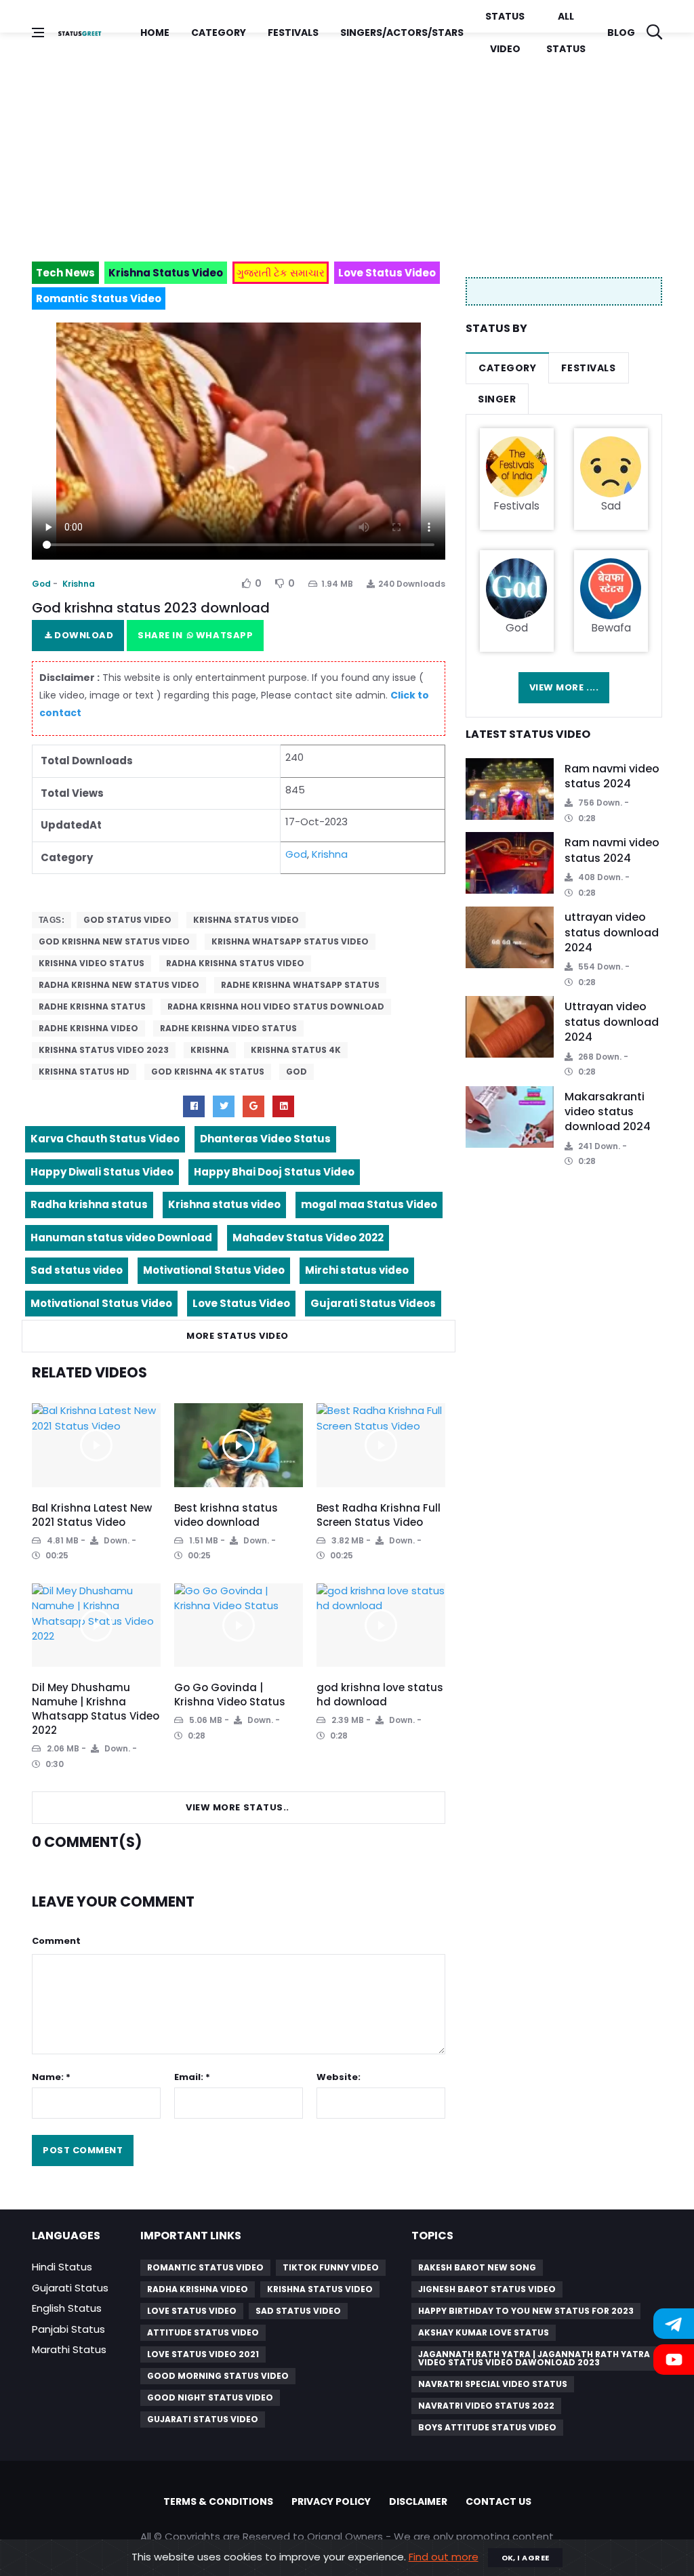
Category (219, 33)
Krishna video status (91, 963)
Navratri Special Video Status (493, 2384)
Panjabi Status (68, 2329)
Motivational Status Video (214, 1270)
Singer (497, 399)
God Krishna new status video (114, 941)
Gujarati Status (70, 2288)
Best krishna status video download (226, 1515)
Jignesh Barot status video (487, 2289)
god (297, 1072)
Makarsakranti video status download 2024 (608, 1112)
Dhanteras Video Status (265, 1139)
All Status (566, 33)
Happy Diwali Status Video (102, 1172)
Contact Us (498, 2501)
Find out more (444, 2557)
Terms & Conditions (218, 2501)
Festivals (293, 33)
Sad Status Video (298, 2311)
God (41, 584)
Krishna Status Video (320, 2289)
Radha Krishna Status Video (235, 963)
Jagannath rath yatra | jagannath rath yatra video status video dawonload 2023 (534, 2358)
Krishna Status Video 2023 (104, 1050)
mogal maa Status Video (369, 1204)
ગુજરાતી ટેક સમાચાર (281, 273)
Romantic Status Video (205, 2267)
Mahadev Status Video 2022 (308, 1238)
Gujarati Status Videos (373, 1303)
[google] (253, 1106)
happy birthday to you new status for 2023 (526, 2311)
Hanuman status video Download (121, 1238)
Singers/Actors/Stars (402, 33)
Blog (621, 33)
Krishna (79, 584)
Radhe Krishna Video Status (228, 1028)
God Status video (127, 920)
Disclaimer (418, 2501)
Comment (56, 1941)
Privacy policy (331, 2501)
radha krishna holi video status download (276, 1006)
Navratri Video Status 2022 (486, 2406)
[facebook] (194, 1106)
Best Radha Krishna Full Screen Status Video (379, 1515)
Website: (339, 2077)
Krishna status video (246, 920)
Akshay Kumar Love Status (484, 2332)
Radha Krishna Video (198, 2289)
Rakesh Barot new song (477, 2267)
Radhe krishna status (92, 1006)
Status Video (505, 33)
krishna (210, 1050)
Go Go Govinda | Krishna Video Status (230, 1695)
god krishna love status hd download (380, 1695)
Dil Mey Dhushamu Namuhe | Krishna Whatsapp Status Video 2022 (96, 1709)
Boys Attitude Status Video (487, 2427)
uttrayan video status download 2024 (612, 932)
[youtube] (283, 1106)
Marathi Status (69, 2349)
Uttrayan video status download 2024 (612, 1022)
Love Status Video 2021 (203, 2354)
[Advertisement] (347, 141)
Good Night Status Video (210, 2397)
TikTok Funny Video (331, 2267)
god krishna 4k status (208, 1072)
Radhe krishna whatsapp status (300, 985)
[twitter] (224, 1106)
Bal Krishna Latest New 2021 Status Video (92, 1515)
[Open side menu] (38, 33)
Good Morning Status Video (218, 2376)
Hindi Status (62, 2267)
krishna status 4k (296, 1050)
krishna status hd (84, 1072)
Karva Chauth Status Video (105, 1139)
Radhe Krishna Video (88, 1028)
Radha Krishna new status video (119, 985)
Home (155, 33)
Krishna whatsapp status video (290, 941)
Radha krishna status (89, 1204)
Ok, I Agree (526, 2558)
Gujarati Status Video (203, 2419)
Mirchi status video (357, 1270)
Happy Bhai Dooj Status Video (274, 1172)
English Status (67, 2308)
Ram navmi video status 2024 (612, 776)
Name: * (51, 2077)
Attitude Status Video (203, 2332)
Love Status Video (241, 1303)
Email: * (192, 2077)
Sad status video (77, 1270)
